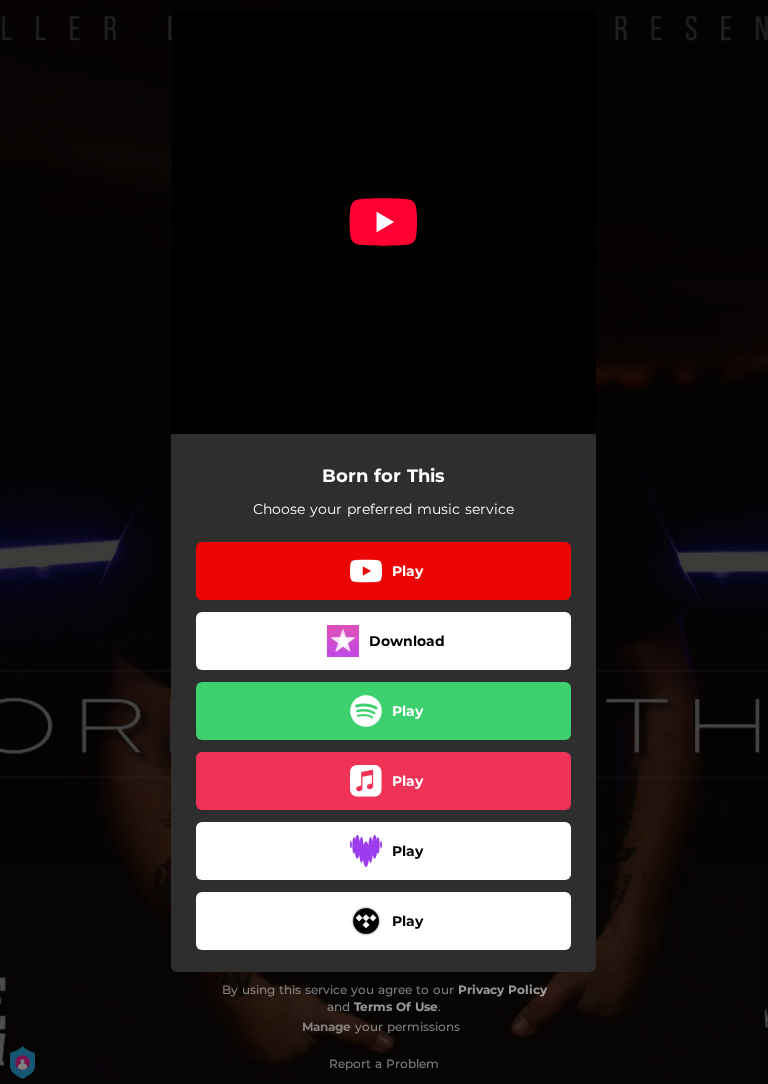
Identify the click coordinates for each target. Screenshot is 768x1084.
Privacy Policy (502, 989)
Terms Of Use (396, 1006)
